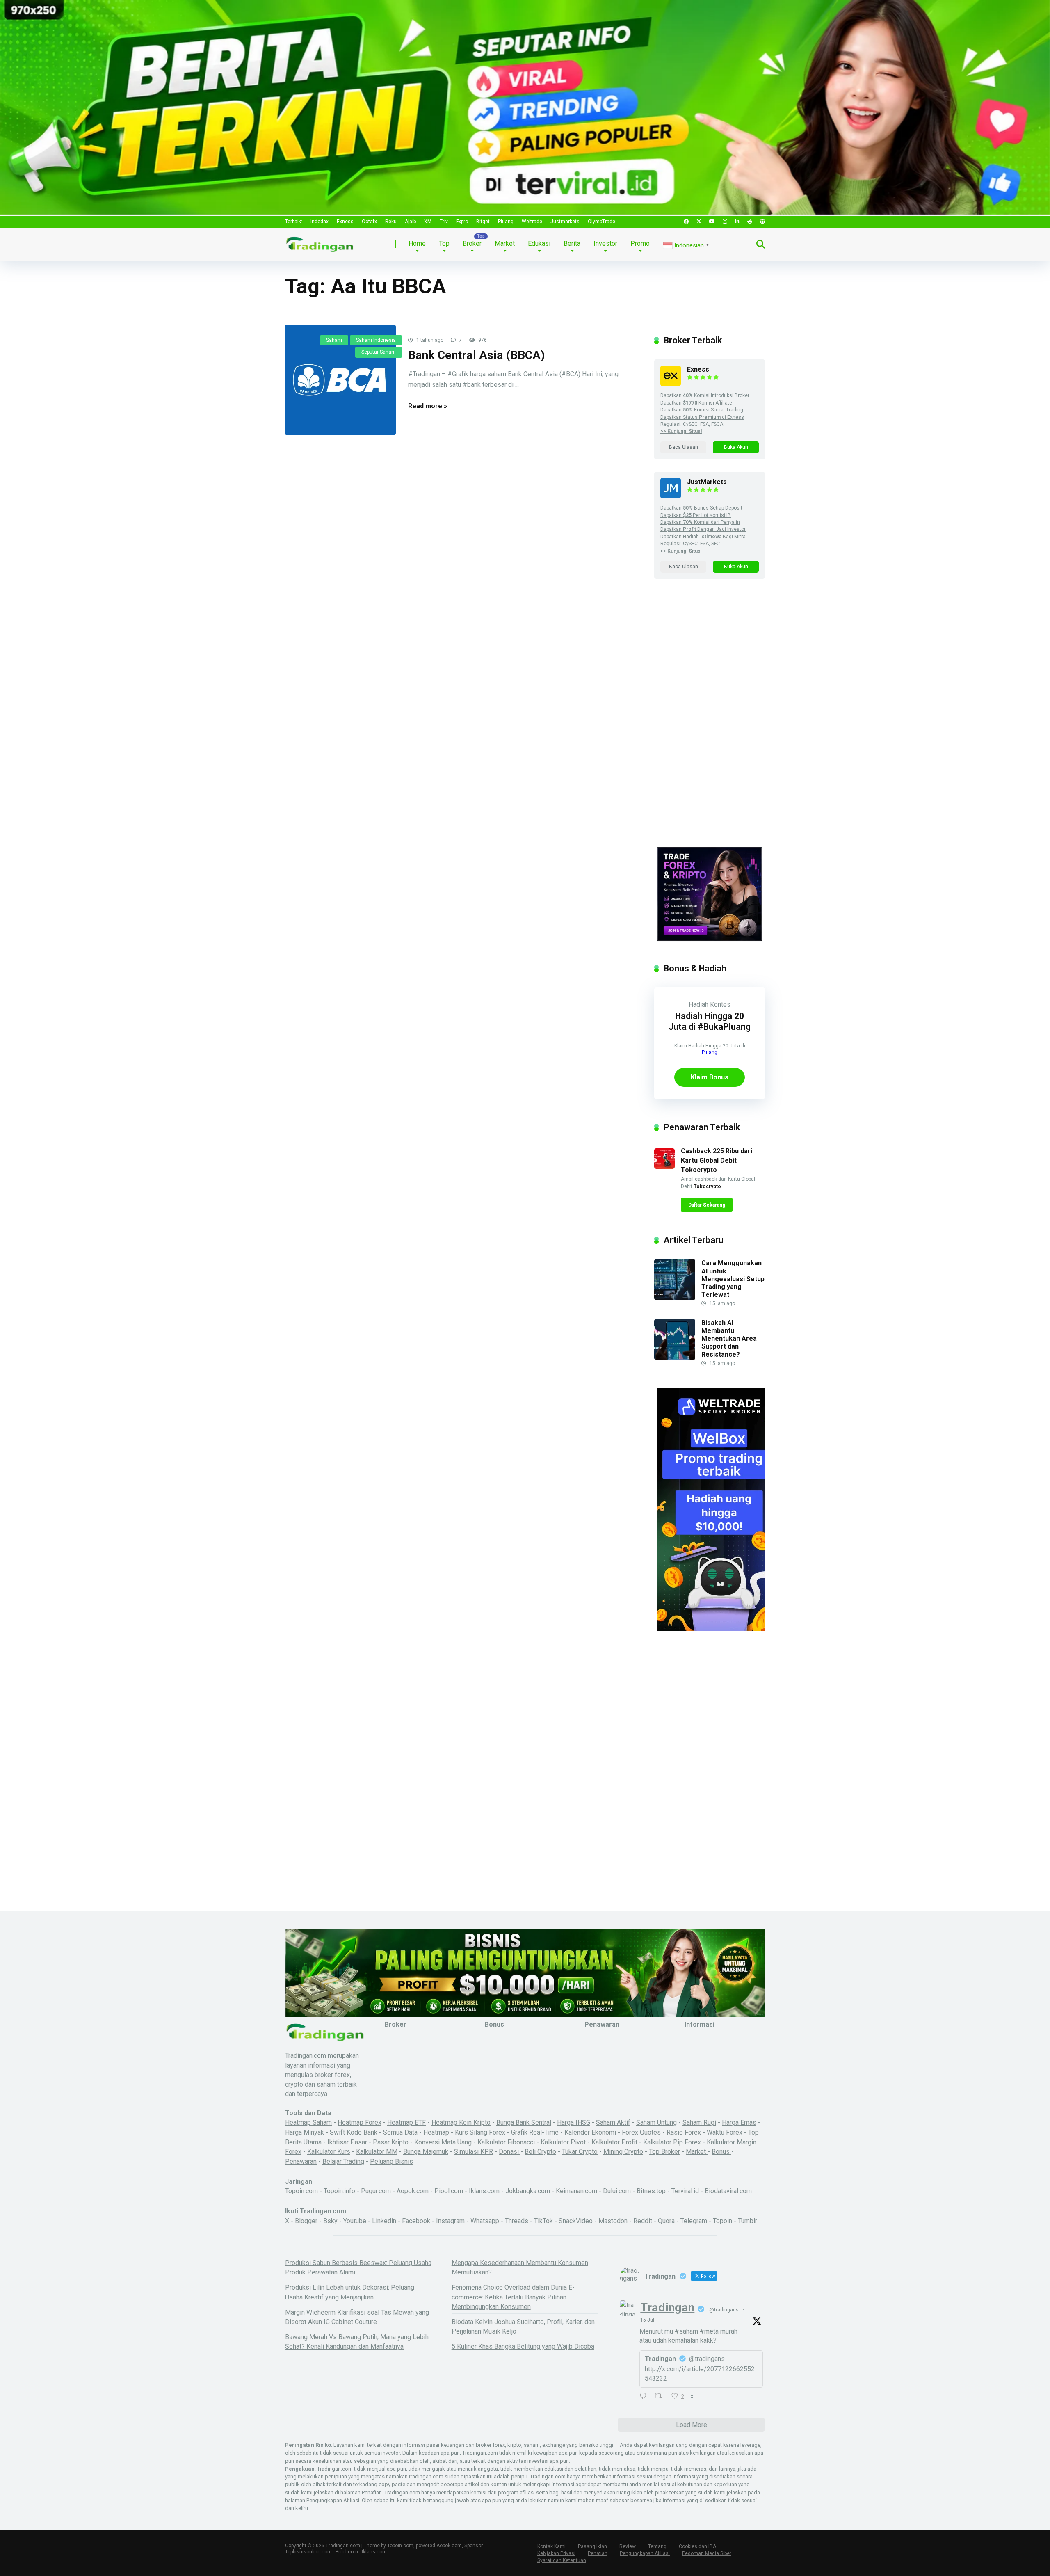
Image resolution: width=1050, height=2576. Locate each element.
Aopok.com (413, 2191)
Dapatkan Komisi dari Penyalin (700, 522)
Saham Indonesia (376, 340)
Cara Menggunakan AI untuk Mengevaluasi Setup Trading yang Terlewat (733, 1279)
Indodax (320, 222)
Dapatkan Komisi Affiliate (696, 403)
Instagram (451, 2221)
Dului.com (617, 2191)
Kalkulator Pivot (563, 2142)
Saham (334, 340)
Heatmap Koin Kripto (461, 2122)
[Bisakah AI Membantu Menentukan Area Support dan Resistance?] (675, 1358)
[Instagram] (725, 222)
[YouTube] (712, 222)
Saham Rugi (699, 2122)
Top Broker (664, 2152)
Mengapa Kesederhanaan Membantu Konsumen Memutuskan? (520, 2267)
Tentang (657, 2546)
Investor (605, 243)
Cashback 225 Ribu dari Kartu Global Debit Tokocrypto (717, 1160)
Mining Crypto (623, 2152)
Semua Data (400, 2132)
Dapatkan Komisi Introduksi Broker (705, 395)
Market (505, 243)
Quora (666, 2221)
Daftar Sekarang (707, 1205)
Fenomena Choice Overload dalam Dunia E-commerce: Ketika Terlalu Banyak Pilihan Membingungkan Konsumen (513, 2297)
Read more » (428, 406)
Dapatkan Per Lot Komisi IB (696, 515)
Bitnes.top (651, 2191)
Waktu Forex (725, 2132)
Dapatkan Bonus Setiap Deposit (701, 508)
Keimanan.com (576, 2191)
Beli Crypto (540, 2152)
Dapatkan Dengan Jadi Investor (703, 529)
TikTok (543, 2221)
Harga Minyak (305, 2132)
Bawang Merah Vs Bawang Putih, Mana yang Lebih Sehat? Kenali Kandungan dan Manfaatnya (357, 2342)
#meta (709, 2331)
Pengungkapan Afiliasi (333, 2500)
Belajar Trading (343, 2161)
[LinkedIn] (737, 222)
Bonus (721, 2152)
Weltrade (532, 222)
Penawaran (301, 2161)
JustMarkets (707, 482)
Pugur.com (376, 2191)
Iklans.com (484, 2191)
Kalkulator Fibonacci (506, 2142)
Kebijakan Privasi (556, 2553)
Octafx (369, 222)
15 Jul (647, 2320)
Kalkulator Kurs (329, 2152)
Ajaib (410, 222)
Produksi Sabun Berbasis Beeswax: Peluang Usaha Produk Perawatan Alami (358, 2267)
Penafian (372, 2493)
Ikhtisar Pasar (347, 2142)
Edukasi (539, 243)
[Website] (762, 222)
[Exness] (671, 384)
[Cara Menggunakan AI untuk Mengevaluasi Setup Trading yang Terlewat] (675, 1298)
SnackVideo (576, 2221)
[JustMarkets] (671, 496)
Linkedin (384, 2221)
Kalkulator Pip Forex (672, 2142)
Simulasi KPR (474, 2152)
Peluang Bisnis (391, 2161)
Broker (472, 243)
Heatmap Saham (308, 2122)
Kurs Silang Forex (480, 2132)
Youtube (355, 2221)
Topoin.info (339, 2191)
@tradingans (724, 2310)
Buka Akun (736, 447)
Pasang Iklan (592, 2546)
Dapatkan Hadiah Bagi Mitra (703, 537)
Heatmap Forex (360, 2122)
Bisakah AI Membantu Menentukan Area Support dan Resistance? (729, 1339)
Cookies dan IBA (697, 2546)
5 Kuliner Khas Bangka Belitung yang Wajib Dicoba (523, 2346)
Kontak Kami (551, 2546)
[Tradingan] (320, 241)
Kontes (720, 1005)
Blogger (306, 2221)
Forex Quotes (641, 2132)
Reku (391, 222)
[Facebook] (686, 222)
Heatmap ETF (406, 2122)
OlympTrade (601, 222)
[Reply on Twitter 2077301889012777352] (645, 2397)
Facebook (417, 2221)
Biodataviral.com (728, 2191)
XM (428, 222)
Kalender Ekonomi (590, 2132)
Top (444, 243)
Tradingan (667, 2307)
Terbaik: (294, 222)
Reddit (643, 2221)
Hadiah (698, 1005)
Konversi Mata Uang (443, 2142)
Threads (517, 2221)
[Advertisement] (710, 720)
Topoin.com (301, 2191)
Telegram (694, 2221)
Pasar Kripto (391, 2142)
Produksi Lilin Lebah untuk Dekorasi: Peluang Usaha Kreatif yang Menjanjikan (350, 2292)
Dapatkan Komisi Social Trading (702, 410)
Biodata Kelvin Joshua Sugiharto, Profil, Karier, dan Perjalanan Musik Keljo (523, 2327)
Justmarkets (565, 222)
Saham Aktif (613, 2122)
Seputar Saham (379, 352)
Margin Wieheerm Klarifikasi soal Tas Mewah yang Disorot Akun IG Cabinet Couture (357, 2317)
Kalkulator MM (377, 2152)
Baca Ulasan (684, 447)
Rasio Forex (684, 2132)
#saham (686, 2331)
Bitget (483, 222)
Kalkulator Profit (614, 2142)
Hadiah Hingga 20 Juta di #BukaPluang (710, 1021)
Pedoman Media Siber (707, 2553)
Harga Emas (739, 2122)
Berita (572, 243)
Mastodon (613, 2221)
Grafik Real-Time (535, 2132)
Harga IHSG (574, 2122)
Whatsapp (486, 2221)
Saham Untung (656, 2122)
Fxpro (462, 222)
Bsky (330, 2221)
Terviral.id (685, 2191)
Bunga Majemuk (426, 2152)
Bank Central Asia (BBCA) (477, 355)
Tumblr (748, 2221)
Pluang (506, 222)
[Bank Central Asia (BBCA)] (340, 380)
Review (628, 2546)
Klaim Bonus (710, 1077)
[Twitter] (699, 222)
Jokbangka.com (528, 2191)
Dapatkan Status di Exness (702, 417)
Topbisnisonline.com (308, 2552)
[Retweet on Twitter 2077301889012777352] (661, 2397)
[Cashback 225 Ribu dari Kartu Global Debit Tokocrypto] (664, 1167)
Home (417, 243)
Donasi (510, 2152)
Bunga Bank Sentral (524, 2122)
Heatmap (436, 2132)
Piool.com (449, 2191)
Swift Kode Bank (354, 2132)
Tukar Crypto (580, 2152)
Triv (444, 222)
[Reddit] (750, 222)
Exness (345, 222)
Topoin (722, 2221)
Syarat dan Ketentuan (562, 2560)
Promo (640, 243)
